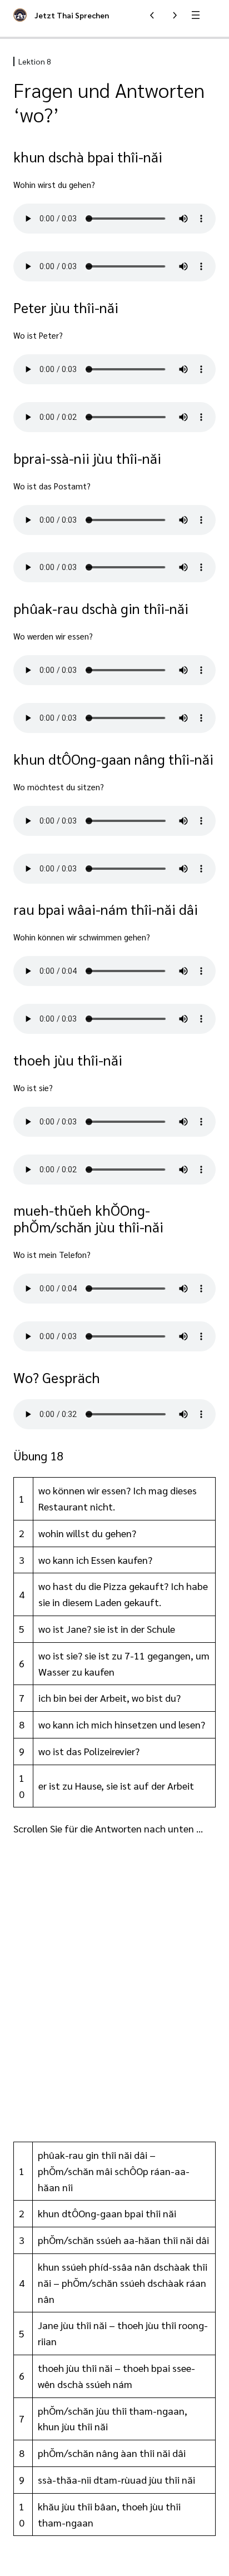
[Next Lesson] (175, 15)
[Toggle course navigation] (196, 15)
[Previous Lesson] (152, 15)
